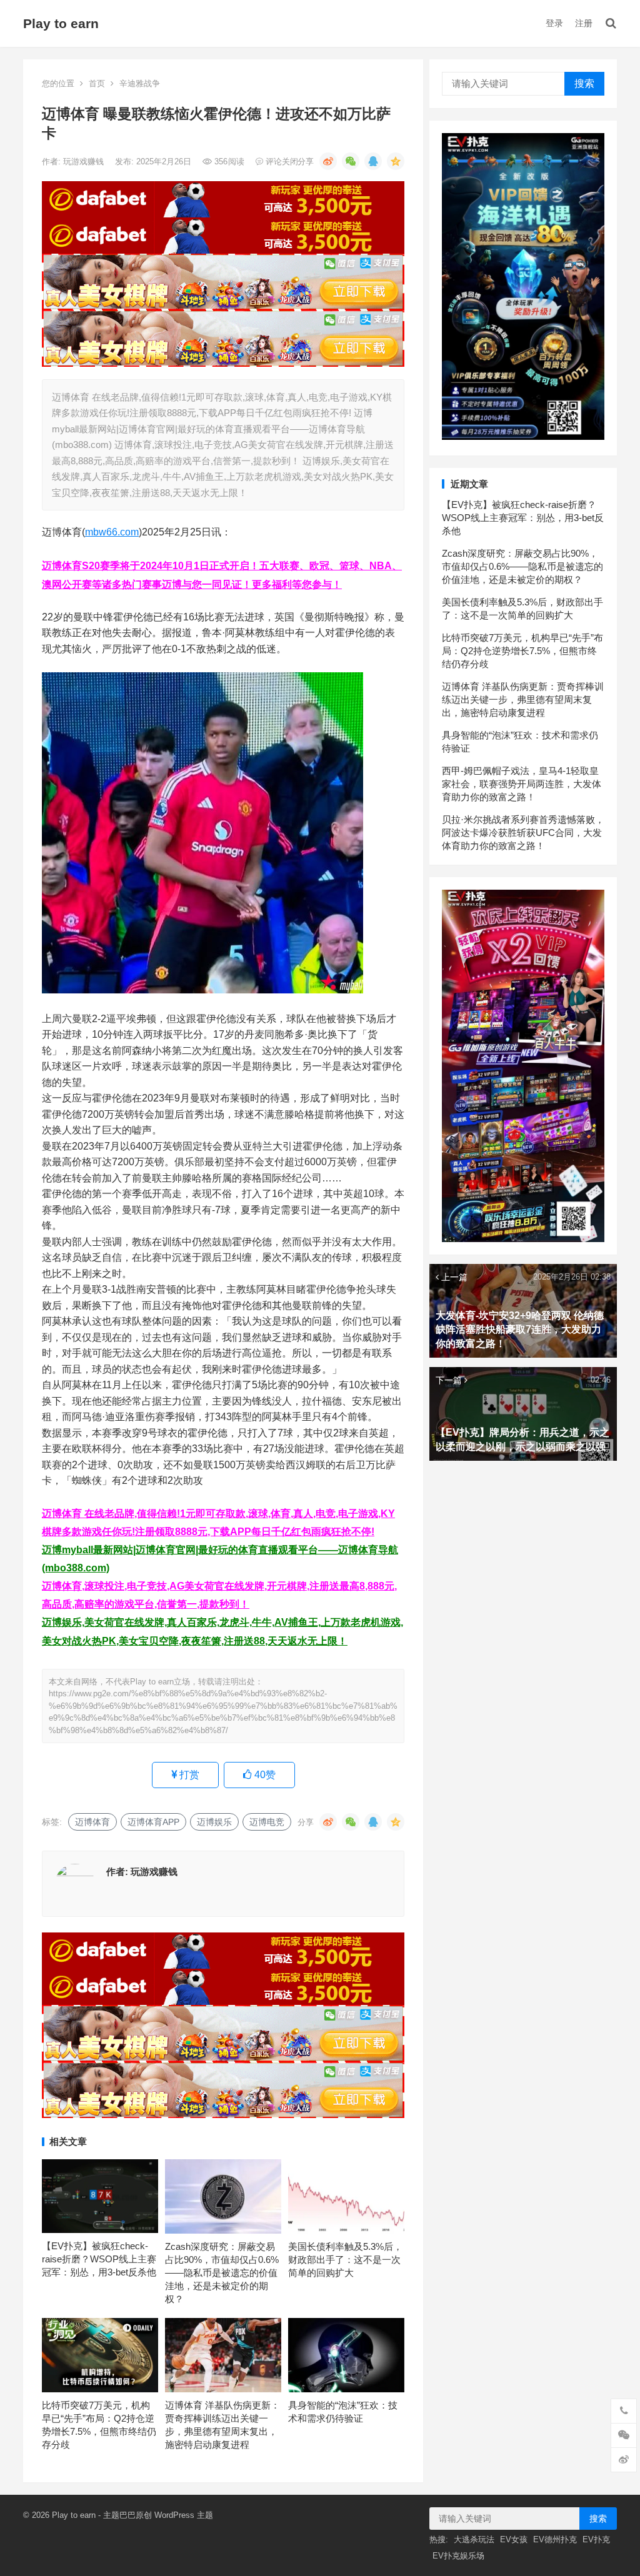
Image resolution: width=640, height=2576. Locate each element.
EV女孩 (514, 2539)
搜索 (584, 83)
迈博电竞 (267, 1822)
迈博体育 (92, 1822)
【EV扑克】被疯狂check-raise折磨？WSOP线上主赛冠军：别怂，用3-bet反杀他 (99, 2259)
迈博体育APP (153, 1822)
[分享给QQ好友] (373, 161)
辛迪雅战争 (140, 83)
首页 (97, 83)
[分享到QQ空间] (396, 161)
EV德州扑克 (555, 2539)
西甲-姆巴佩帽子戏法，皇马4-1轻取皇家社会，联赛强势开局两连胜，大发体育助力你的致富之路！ (522, 784)
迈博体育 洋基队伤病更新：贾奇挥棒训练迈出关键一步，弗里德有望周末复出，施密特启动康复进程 (523, 699)
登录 (554, 23)
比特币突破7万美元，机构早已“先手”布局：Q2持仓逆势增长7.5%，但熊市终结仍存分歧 (522, 651)
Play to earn (61, 23)
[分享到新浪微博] (328, 161)
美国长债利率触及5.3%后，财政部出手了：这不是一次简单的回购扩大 (345, 2260)
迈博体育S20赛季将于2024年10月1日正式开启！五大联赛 (171, 566)
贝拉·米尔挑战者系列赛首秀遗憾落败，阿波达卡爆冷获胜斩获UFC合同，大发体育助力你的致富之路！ (523, 833)
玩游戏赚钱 (85, 162)
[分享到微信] (351, 161)
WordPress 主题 (184, 2515)
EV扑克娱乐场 (458, 2556)
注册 (584, 23)
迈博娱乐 (214, 1822)
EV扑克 (596, 2539)
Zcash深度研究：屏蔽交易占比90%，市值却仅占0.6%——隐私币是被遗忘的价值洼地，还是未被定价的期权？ (222, 2273)
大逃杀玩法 (474, 2539)
